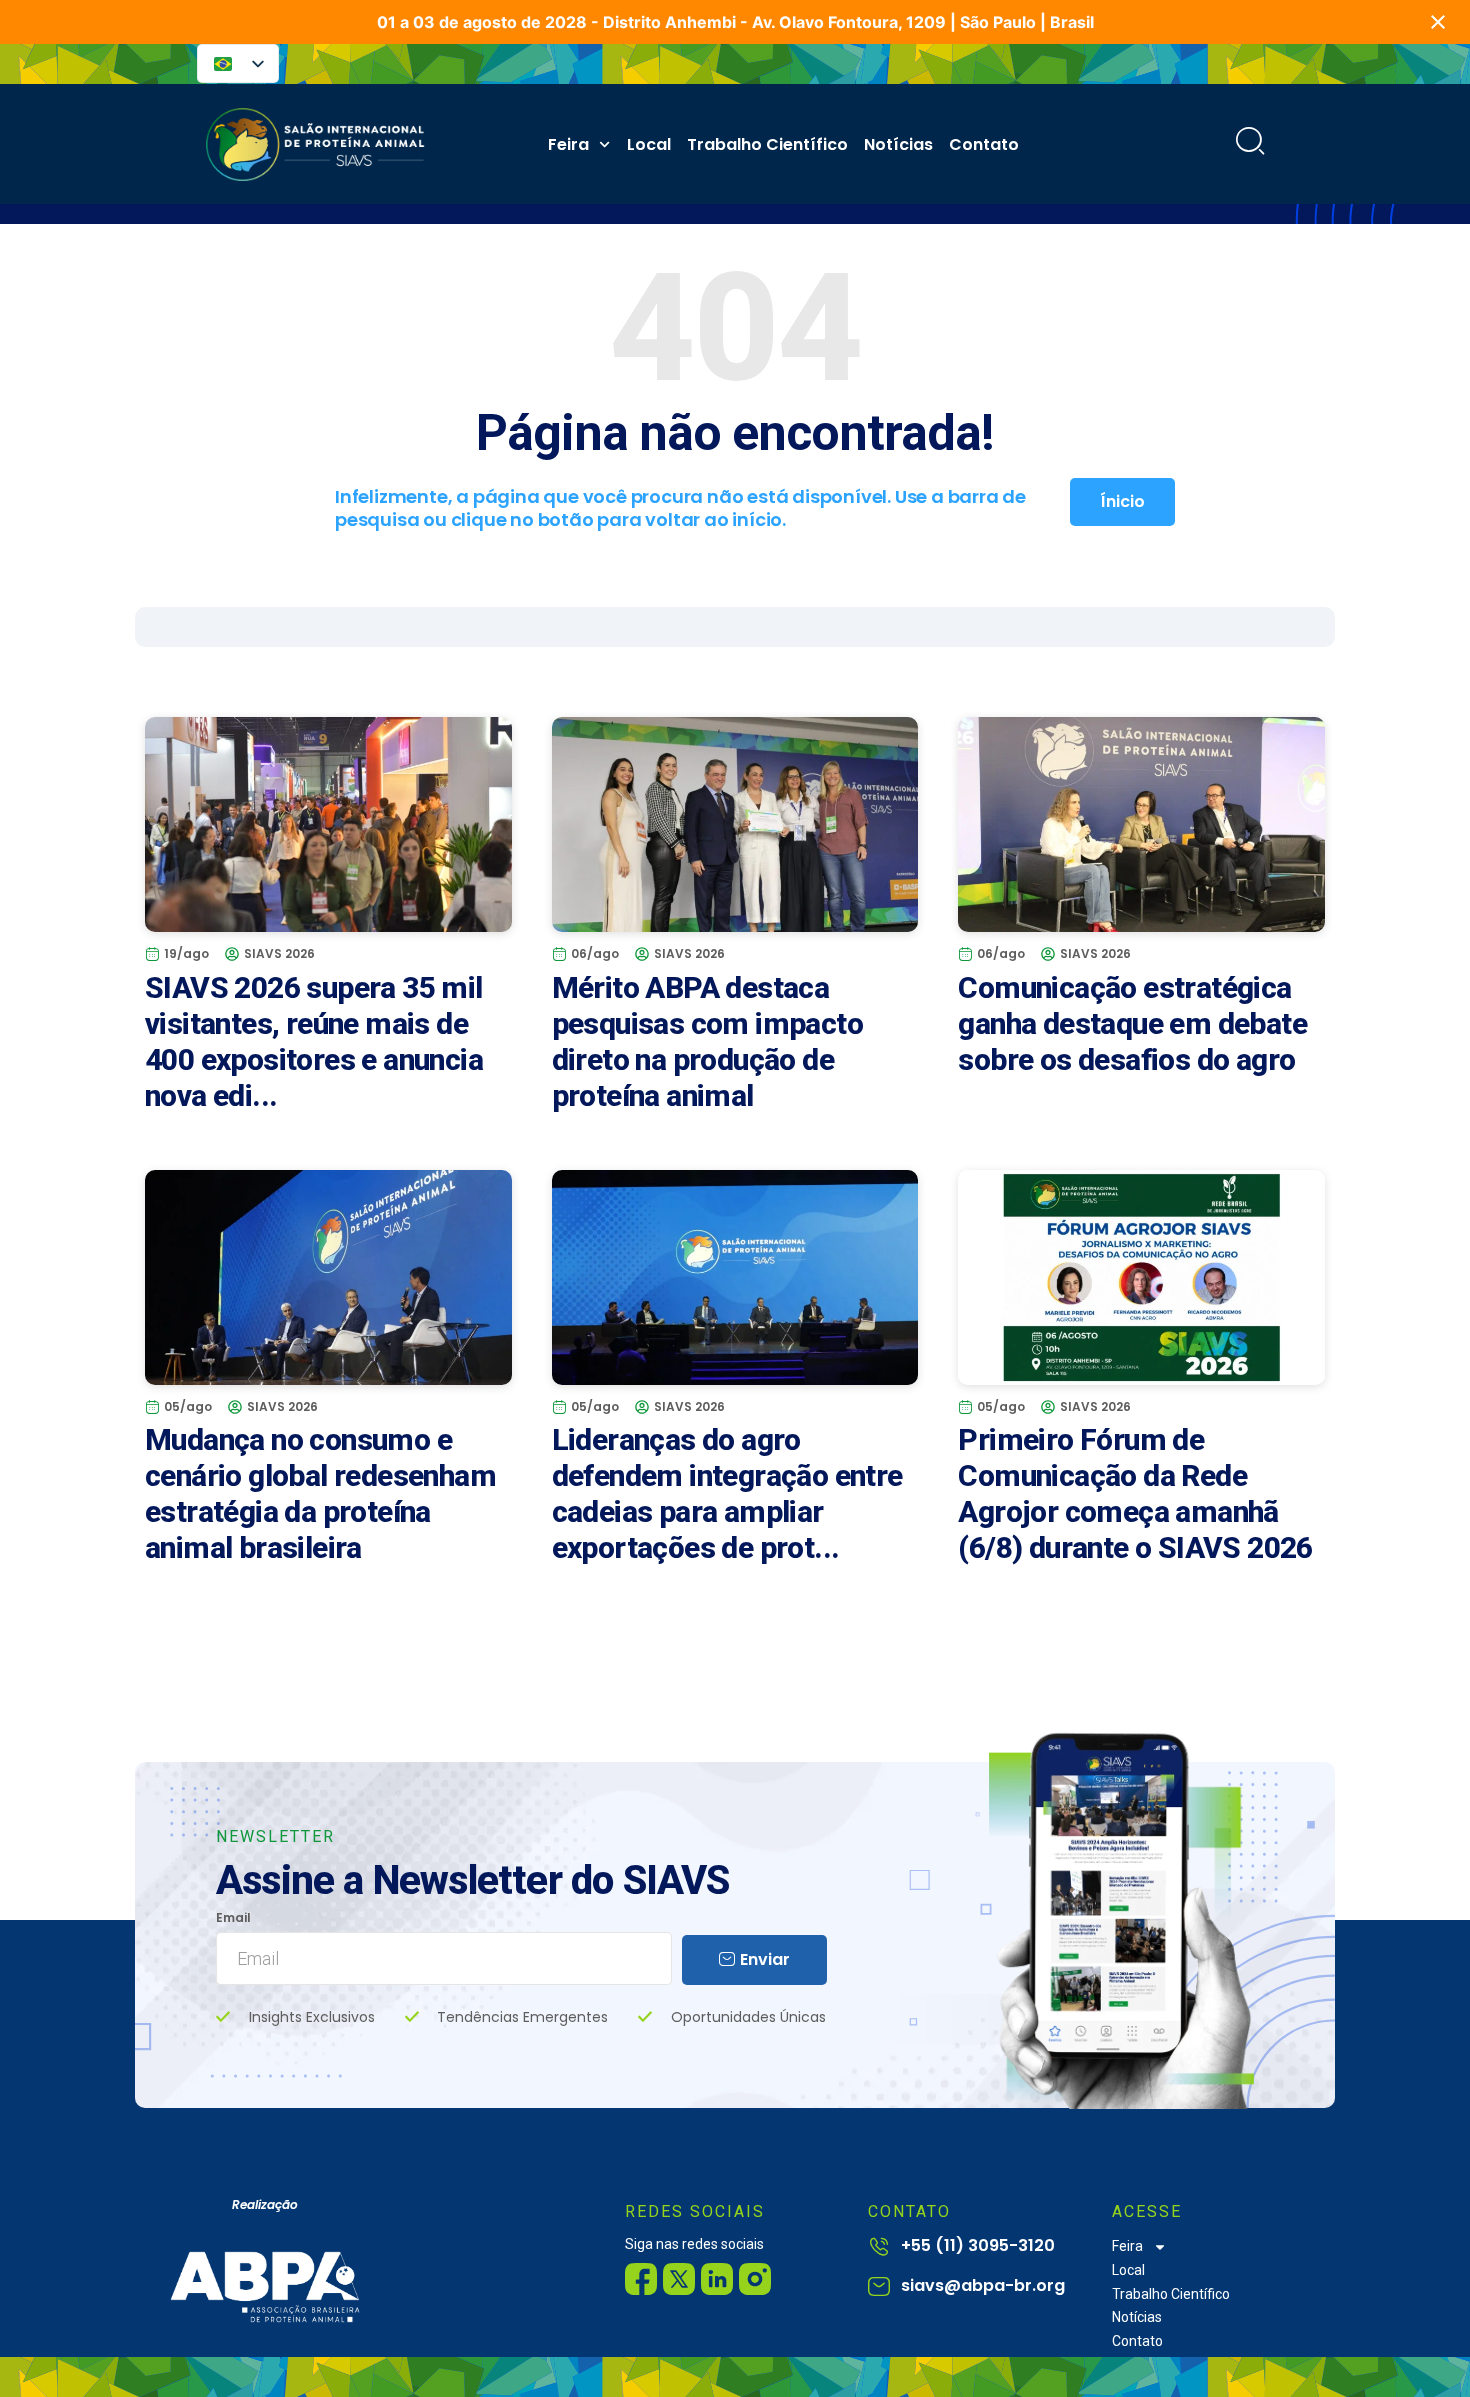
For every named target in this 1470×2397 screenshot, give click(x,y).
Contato (984, 144)
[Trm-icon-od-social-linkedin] (717, 2279)
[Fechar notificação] (1438, 22)
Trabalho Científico (767, 144)
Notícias (898, 144)
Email (233, 1918)
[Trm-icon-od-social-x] (679, 2279)
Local (649, 144)
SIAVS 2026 (279, 953)
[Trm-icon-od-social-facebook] (641, 2279)
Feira (568, 144)
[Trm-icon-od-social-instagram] (755, 2279)
